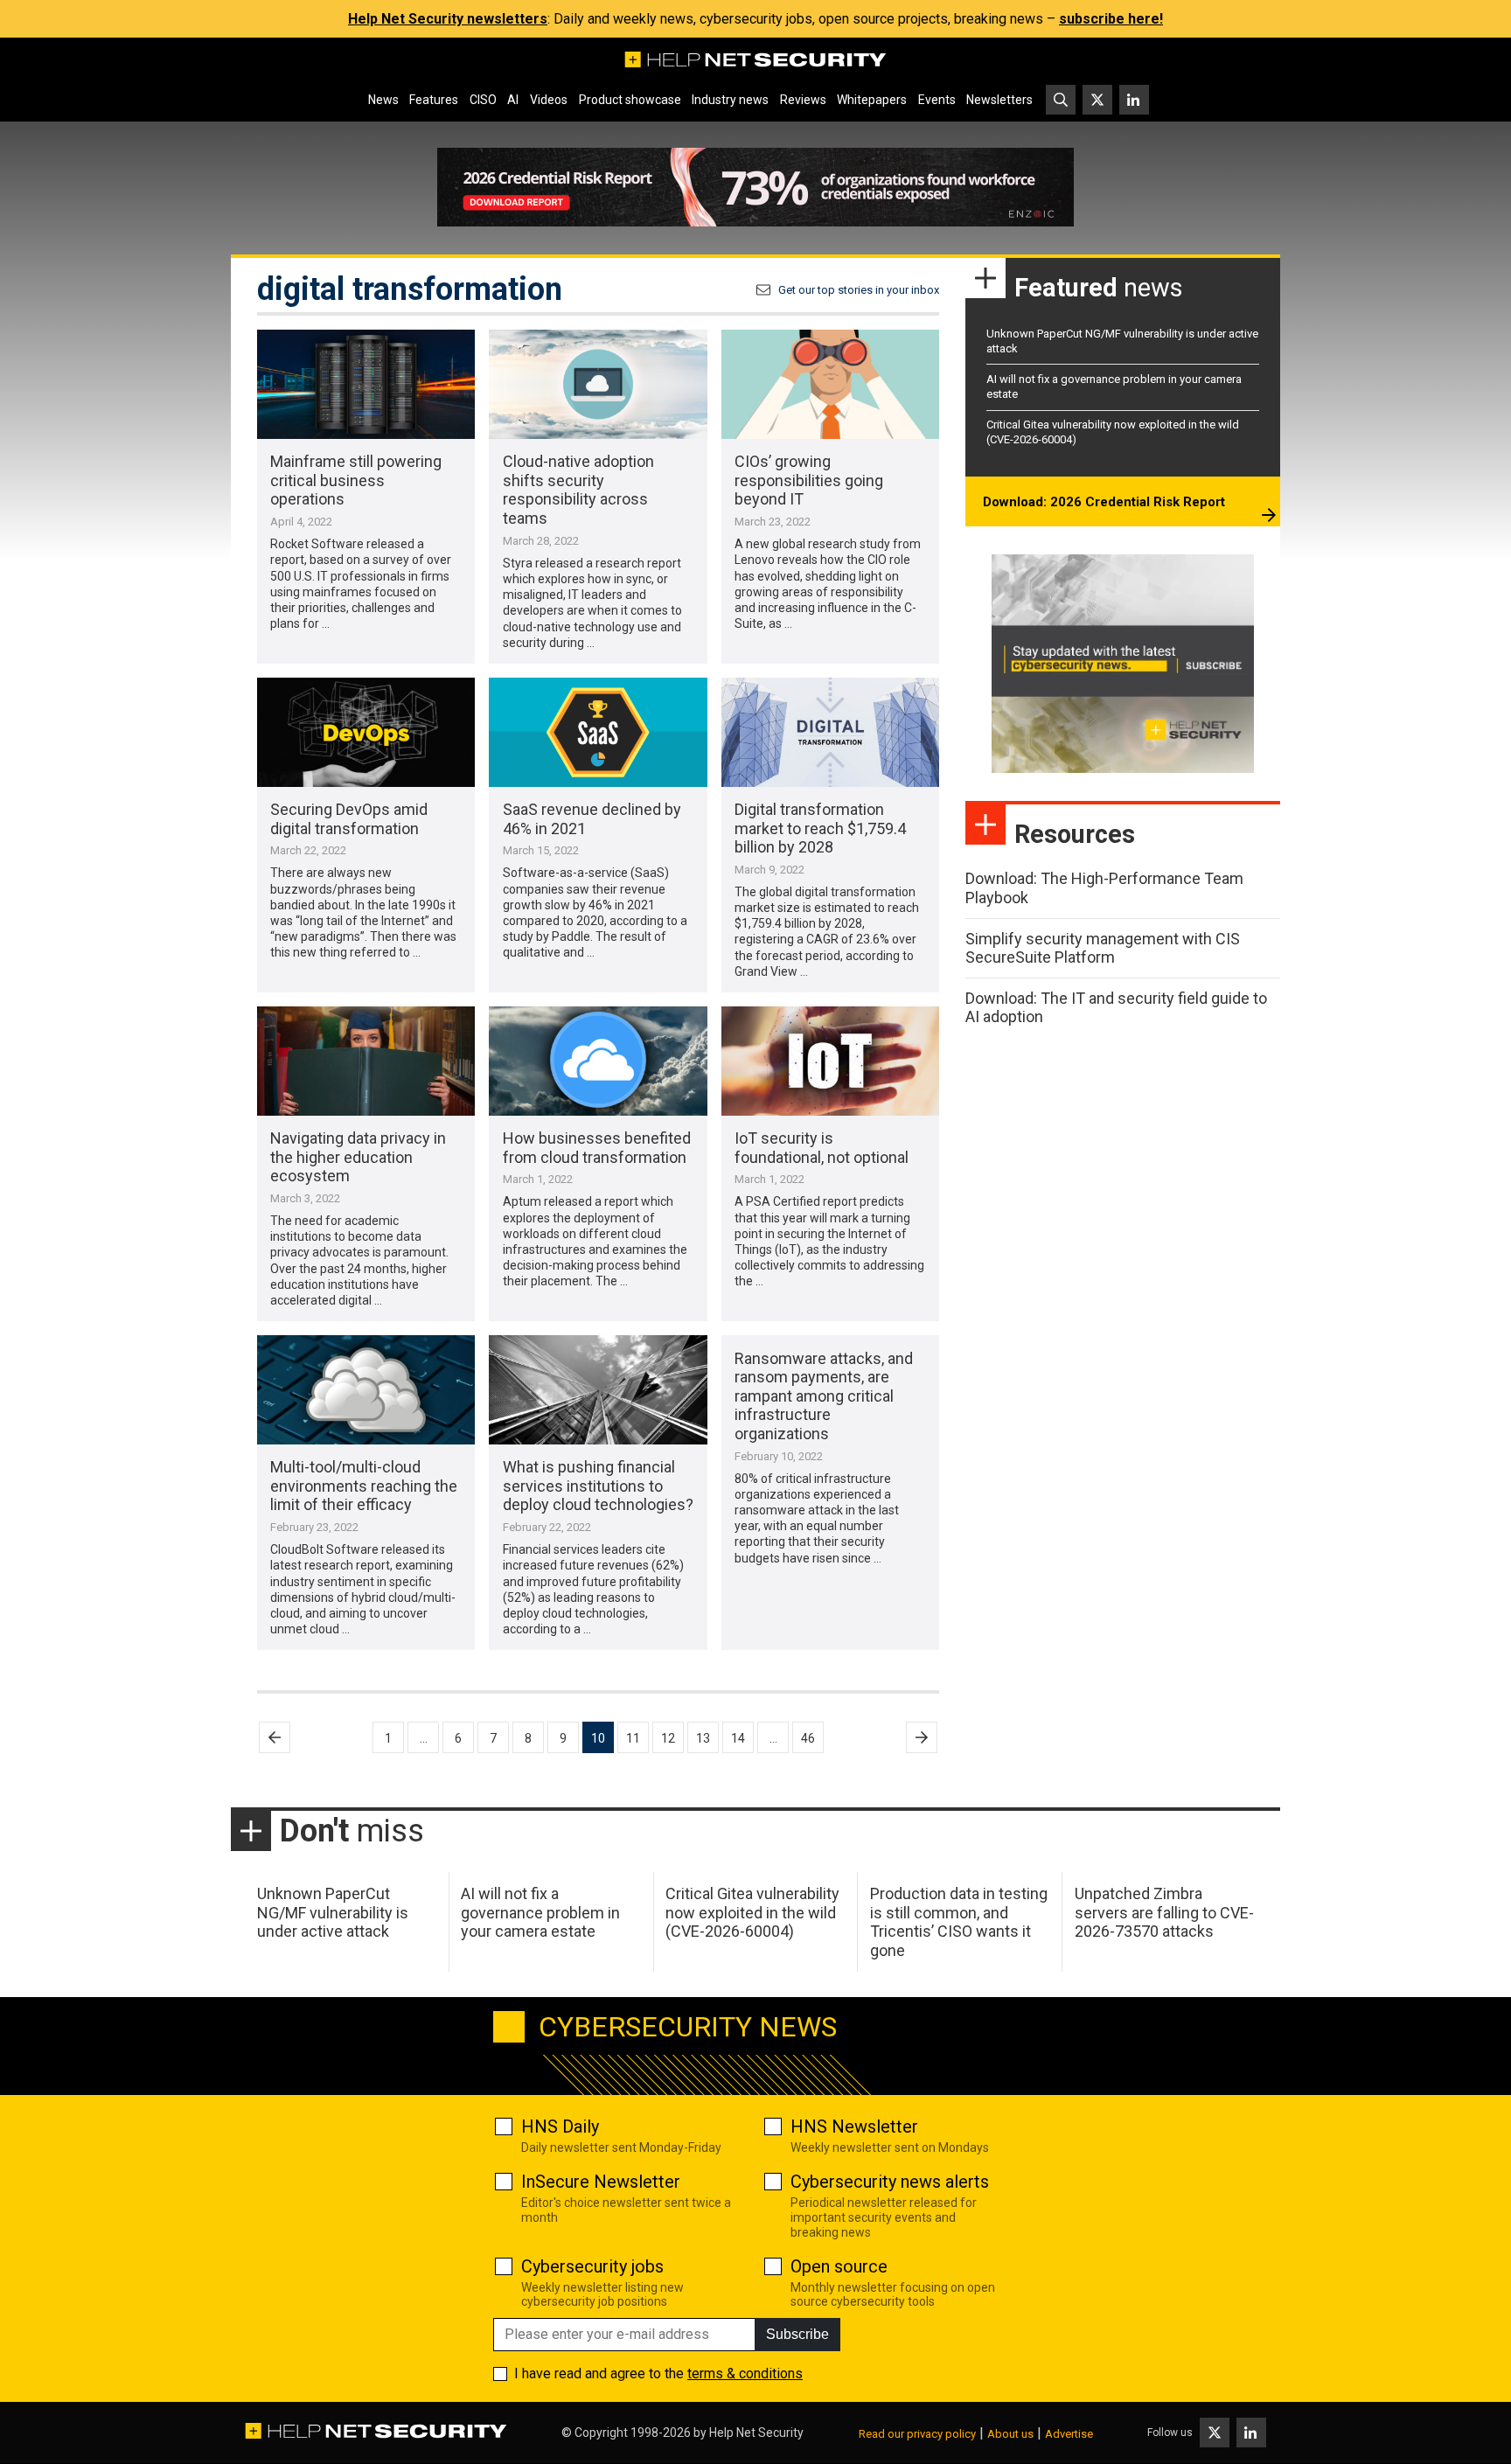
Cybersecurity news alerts (890, 2182)
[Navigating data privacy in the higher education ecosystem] (366, 1061)
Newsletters (999, 100)
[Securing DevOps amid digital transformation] (366, 732)
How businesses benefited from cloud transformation (597, 1148)
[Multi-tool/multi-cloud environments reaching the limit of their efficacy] (366, 1390)
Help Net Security (756, 2433)
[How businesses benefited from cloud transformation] (598, 1061)
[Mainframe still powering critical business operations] (366, 384)
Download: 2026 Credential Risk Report (1104, 502)
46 (808, 1738)
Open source (839, 2266)
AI (513, 100)
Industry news (730, 100)
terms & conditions (745, 2374)
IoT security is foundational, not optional (822, 1148)
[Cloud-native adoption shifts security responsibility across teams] (598, 384)
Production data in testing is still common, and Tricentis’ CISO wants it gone (959, 1922)
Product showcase (630, 100)
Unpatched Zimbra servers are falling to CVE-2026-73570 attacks (1164, 1912)
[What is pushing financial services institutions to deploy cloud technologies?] (598, 1390)
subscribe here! (1111, 19)
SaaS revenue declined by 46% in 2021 (592, 819)
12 (668, 1738)
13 (703, 1738)
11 (633, 1738)
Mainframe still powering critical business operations (356, 480)
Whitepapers (872, 100)
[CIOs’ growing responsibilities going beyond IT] (830, 384)
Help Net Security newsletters (448, 19)
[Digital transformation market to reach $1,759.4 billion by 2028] (830, 732)
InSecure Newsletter (601, 2182)
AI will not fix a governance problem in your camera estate (540, 1912)
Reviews (803, 100)
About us (1010, 2434)
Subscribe (797, 2334)
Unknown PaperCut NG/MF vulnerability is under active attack (333, 1912)
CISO (483, 100)
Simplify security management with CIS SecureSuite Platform (1103, 948)
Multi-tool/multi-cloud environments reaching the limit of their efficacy (364, 1486)
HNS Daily (560, 2126)
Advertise (1069, 2434)
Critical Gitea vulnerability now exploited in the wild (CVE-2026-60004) (752, 1912)
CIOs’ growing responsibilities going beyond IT (809, 480)
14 (738, 1738)
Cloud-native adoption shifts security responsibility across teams (578, 490)
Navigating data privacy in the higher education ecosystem (358, 1157)
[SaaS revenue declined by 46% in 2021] (598, 732)
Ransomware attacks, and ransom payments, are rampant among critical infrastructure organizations (824, 1396)
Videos (549, 100)
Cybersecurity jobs (592, 2266)
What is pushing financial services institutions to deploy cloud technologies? (598, 1486)
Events (937, 100)
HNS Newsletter (854, 2126)
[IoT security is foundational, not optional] (830, 1061)
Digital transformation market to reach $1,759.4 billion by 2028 (820, 828)
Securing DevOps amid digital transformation (349, 819)
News (383, 100)
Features (434, 100)
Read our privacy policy (917, 2434)
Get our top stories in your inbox (859, 290)
